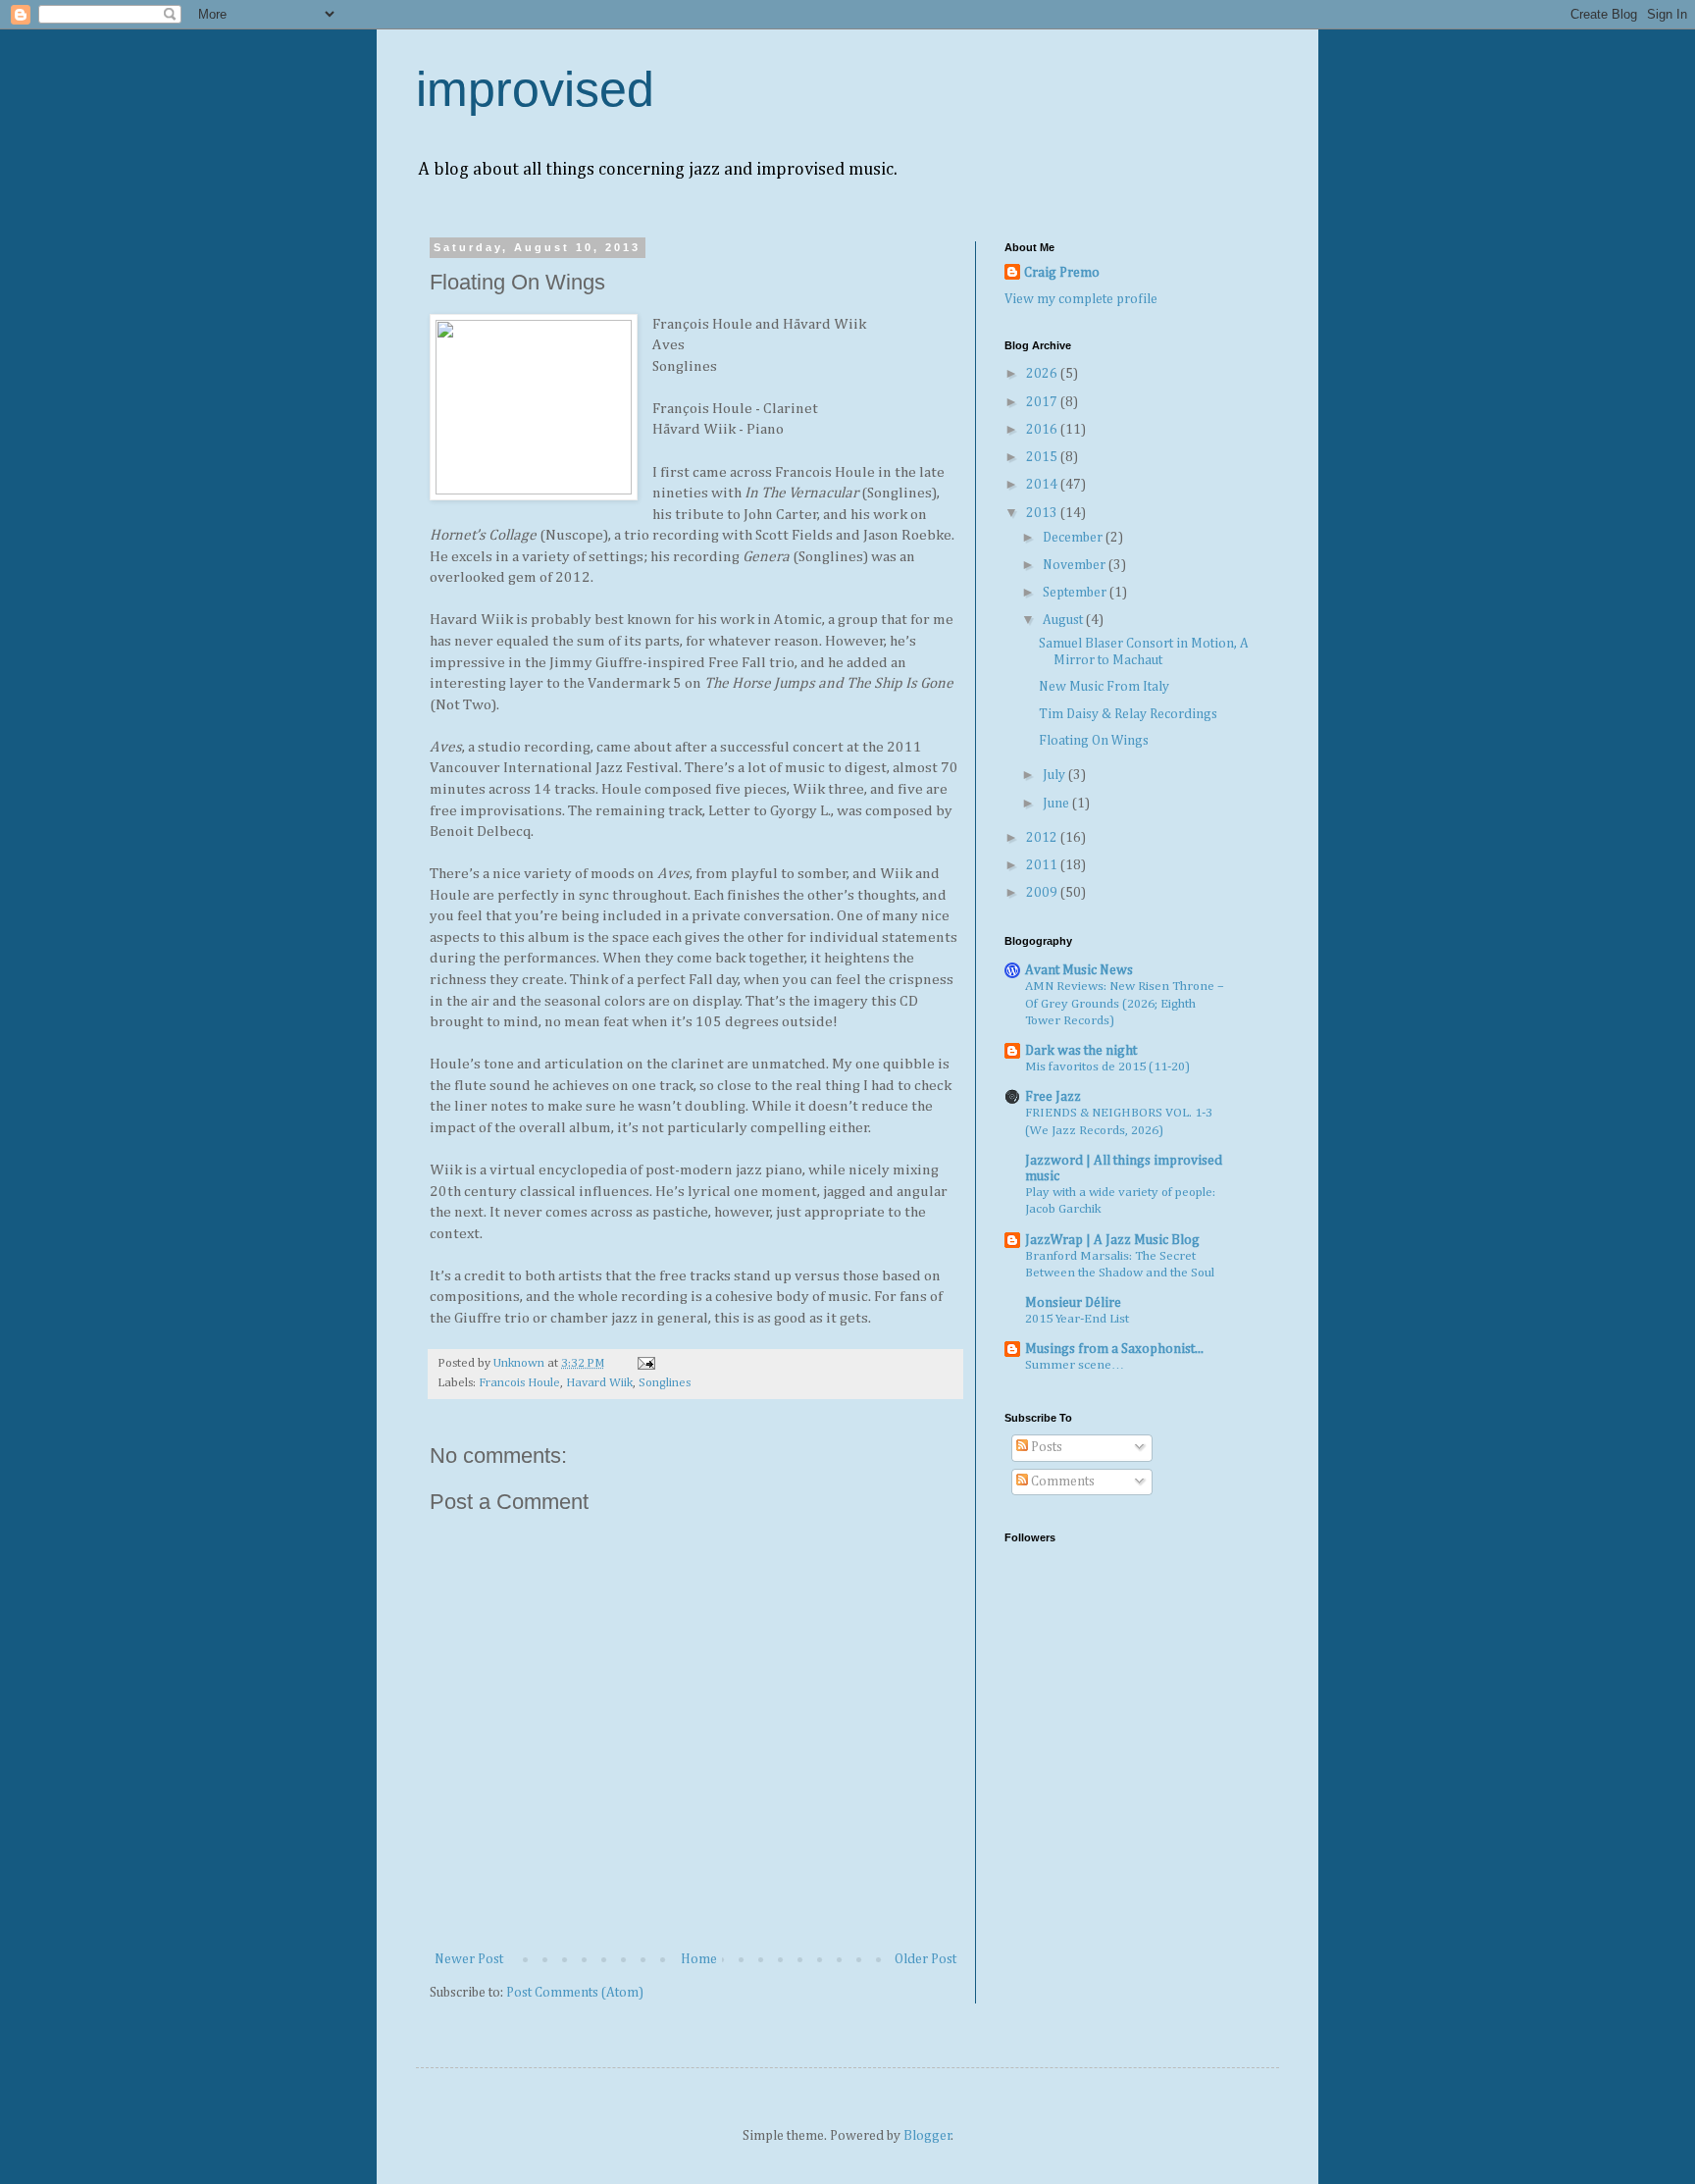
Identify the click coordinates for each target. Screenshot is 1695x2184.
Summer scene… (1075, 1365)
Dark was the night (1081, 1051)
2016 (1043, 430)
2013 (1043, 513)
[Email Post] (645, 1363)
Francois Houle (519, 1383)
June (1057, 804)
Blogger (927, 2136)
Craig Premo (1062, 273)
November (1076, 565)
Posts (1045, 1447)
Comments (1061, 1482)
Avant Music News (1079, 970)
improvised (535, 89)
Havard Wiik (599, 1383)
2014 (1043, 485)
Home (699, 1959)
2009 (1043, 893)
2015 (1043, 457)
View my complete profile (1081, 299)
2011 (1043, 865)
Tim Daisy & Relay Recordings (1128, 714)
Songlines (665, 1383)
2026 (1043, 374)
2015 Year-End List (1077, 1319)
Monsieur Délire (1073, 1303)
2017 (1043, 402)
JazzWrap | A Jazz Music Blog (1112, 1240)
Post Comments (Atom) (575, 1993)
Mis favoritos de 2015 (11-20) (1107, 1067)
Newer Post (469, 1959)
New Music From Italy (1104, 687)
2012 (1043, 838)
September (1076, 593)
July (1055, 775)
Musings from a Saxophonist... (1114, 1349)
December (1074, 538)
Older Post (925, 1959)
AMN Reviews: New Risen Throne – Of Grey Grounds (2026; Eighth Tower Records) (1125, 1004)
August (1064, 620)
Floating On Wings (1094, 741)
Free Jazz (1053, 1097)
